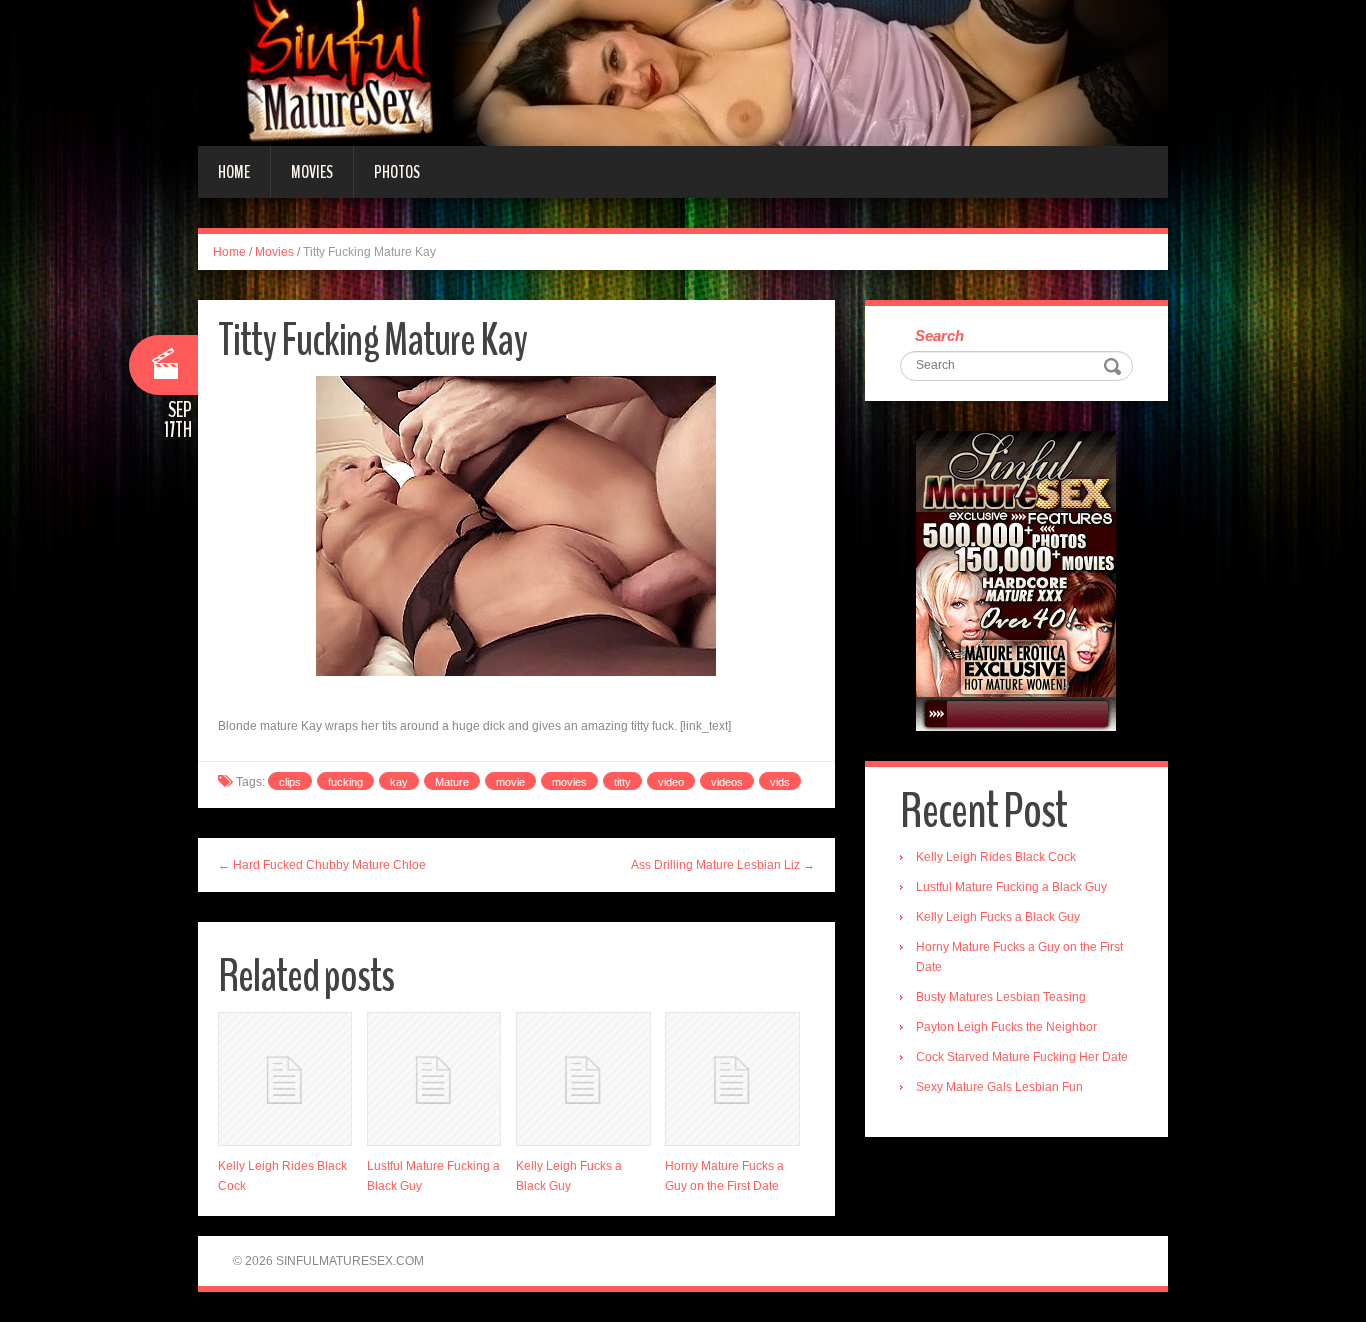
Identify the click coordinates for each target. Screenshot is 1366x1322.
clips (290, 782)
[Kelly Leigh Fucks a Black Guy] (583, 1079)
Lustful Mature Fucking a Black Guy (1011, 887)
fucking (345, 782)
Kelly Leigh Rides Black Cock (996, 857)
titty (622, 782)
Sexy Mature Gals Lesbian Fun (999, 1087)
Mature (452, 782)
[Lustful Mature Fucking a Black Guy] (434, 1079)
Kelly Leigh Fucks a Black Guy (998, 917)
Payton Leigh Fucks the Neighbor (1006, 1027)
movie (510, 782)
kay (399, 782)
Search (939, 335)
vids (780, 782)
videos (727, 782)
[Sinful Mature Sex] (683, 72)
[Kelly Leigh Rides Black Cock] (285, 1079)
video (671, 782)
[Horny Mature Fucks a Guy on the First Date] (732, 1079)
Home (234, 172)
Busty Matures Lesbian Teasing (1001, 997)
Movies (312, 172)
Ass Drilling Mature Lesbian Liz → (723, 865)
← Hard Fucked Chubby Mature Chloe (322, 865)
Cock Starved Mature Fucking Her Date (1022, 1057)
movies (569, 782)
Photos (397, 172)
